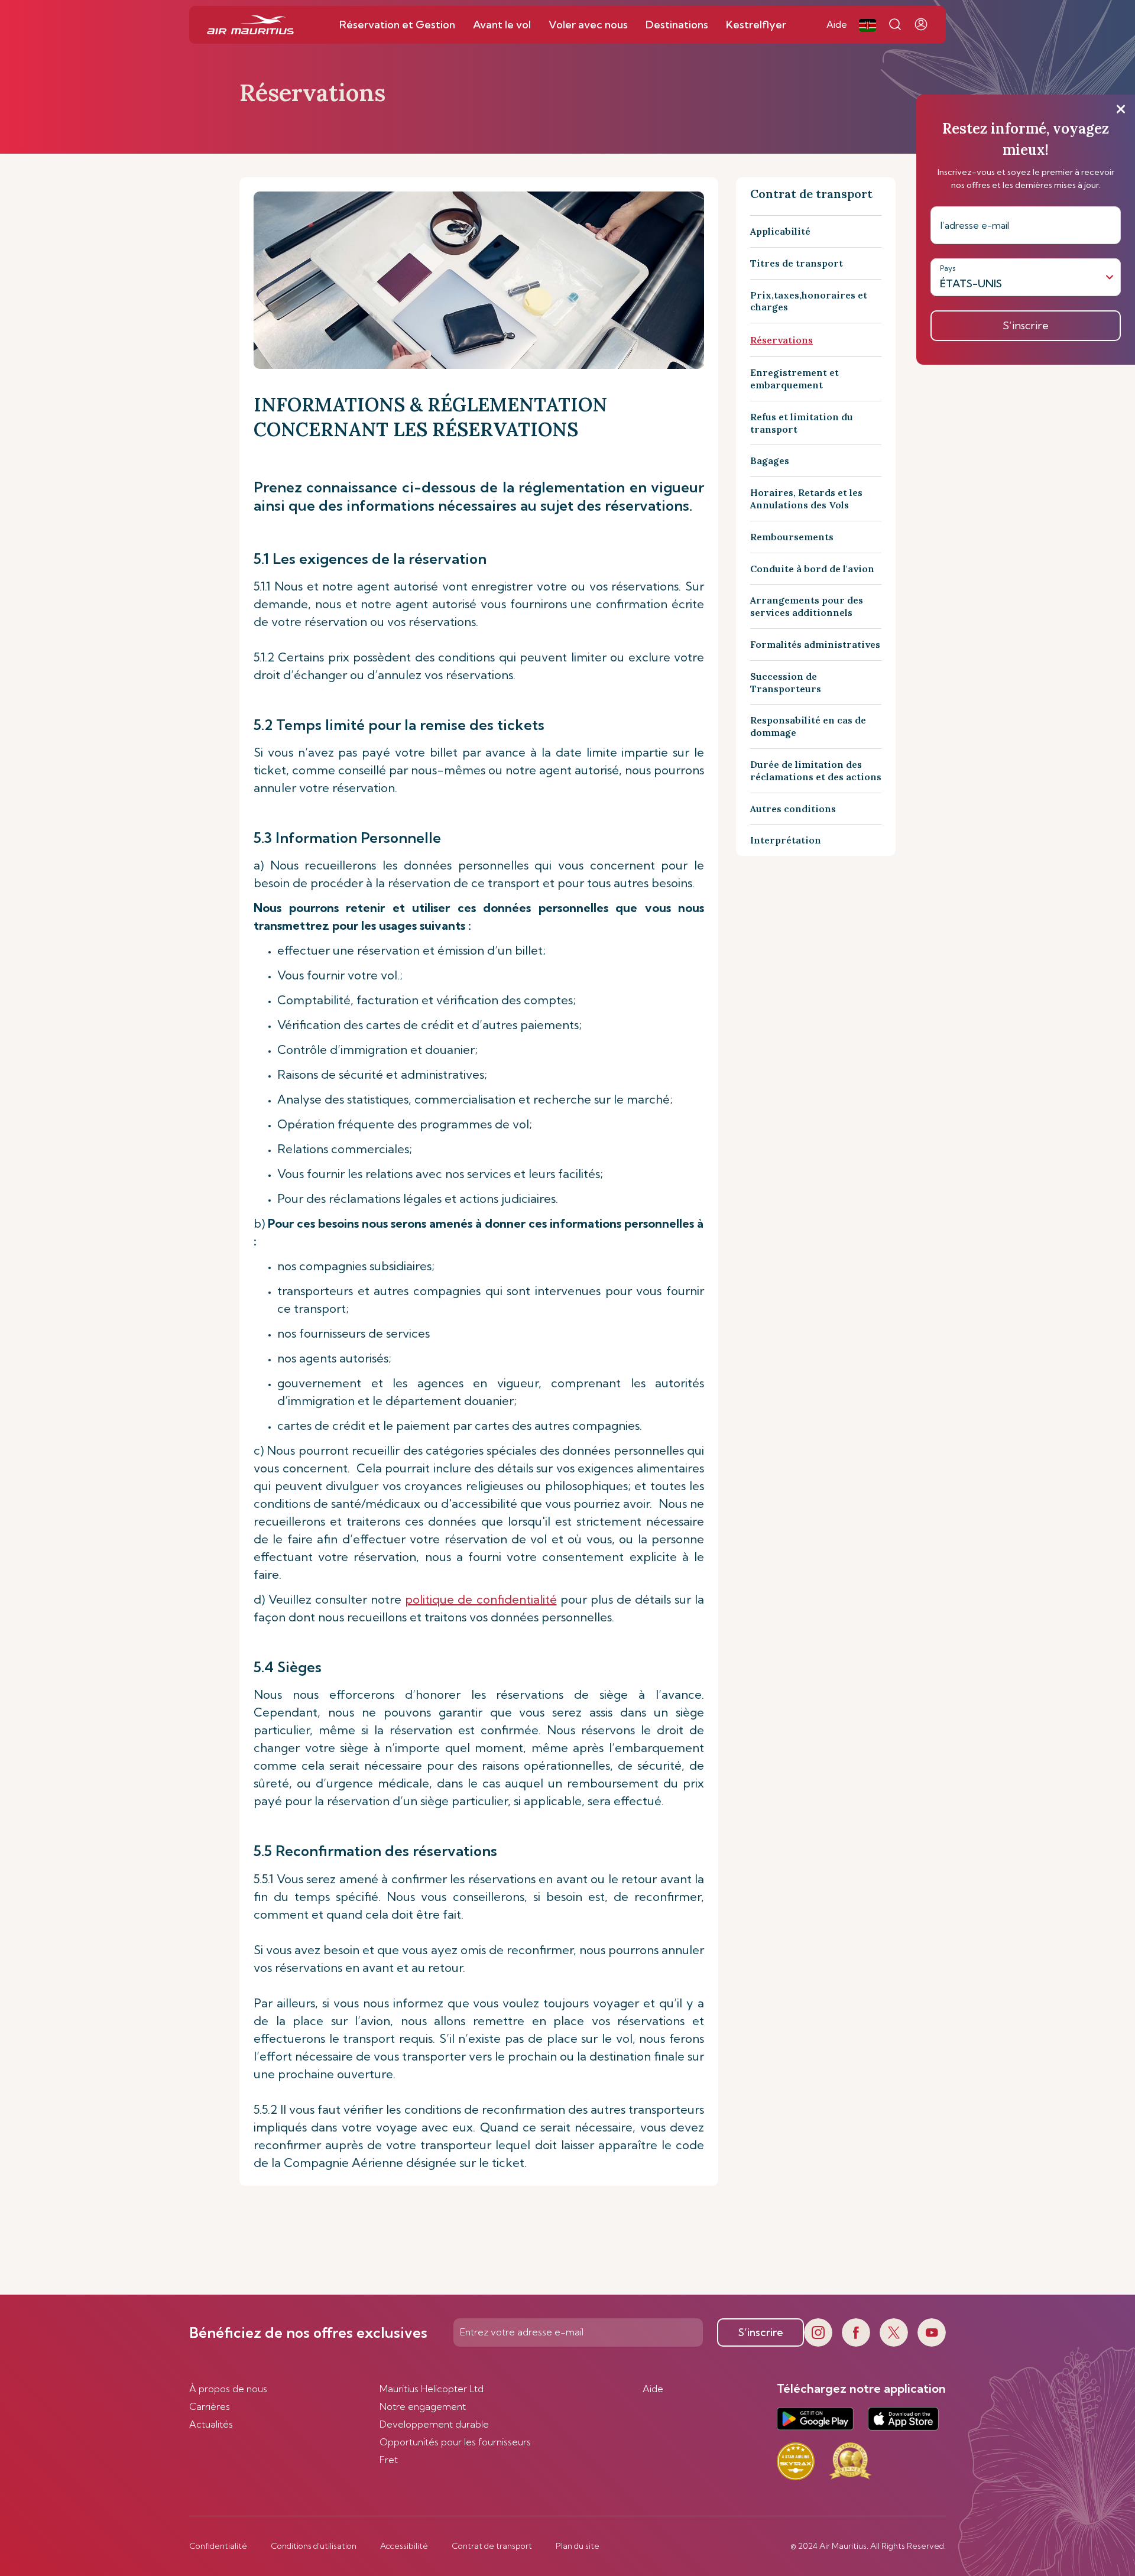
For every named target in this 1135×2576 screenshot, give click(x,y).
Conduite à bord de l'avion (812, 569)
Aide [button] (837, 24)
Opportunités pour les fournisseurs (455, 2442)
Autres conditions (793, 809)
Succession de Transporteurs (786, 682)
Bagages (770, 460)
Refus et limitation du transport (802, 423)
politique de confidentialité (481, 1599)
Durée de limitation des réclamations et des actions (816, 770)
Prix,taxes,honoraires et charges (809, 301)
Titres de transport (797, 263)
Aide (653, 2389)
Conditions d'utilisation (314, 2546)
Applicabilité (780, 231)
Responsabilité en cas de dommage (808, 726)
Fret (389, 2460)
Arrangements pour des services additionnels (807, 606)
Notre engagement (423, 2406)
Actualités (211, 2424)
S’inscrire (761, 2332)
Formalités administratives (815, 644)
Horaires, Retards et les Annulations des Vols (806, 499)
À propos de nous (228, 2389)
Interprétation (786, 840)
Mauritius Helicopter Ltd (432, 2389)
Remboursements (792, 537)
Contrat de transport (492, 2546)
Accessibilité (404, 2546)
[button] (868, 25)
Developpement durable (434, 2424)
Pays (948, 268)
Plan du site (578, 2546)
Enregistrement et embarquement (794, 379)
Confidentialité (218, 2546)
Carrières (210, 2406)
